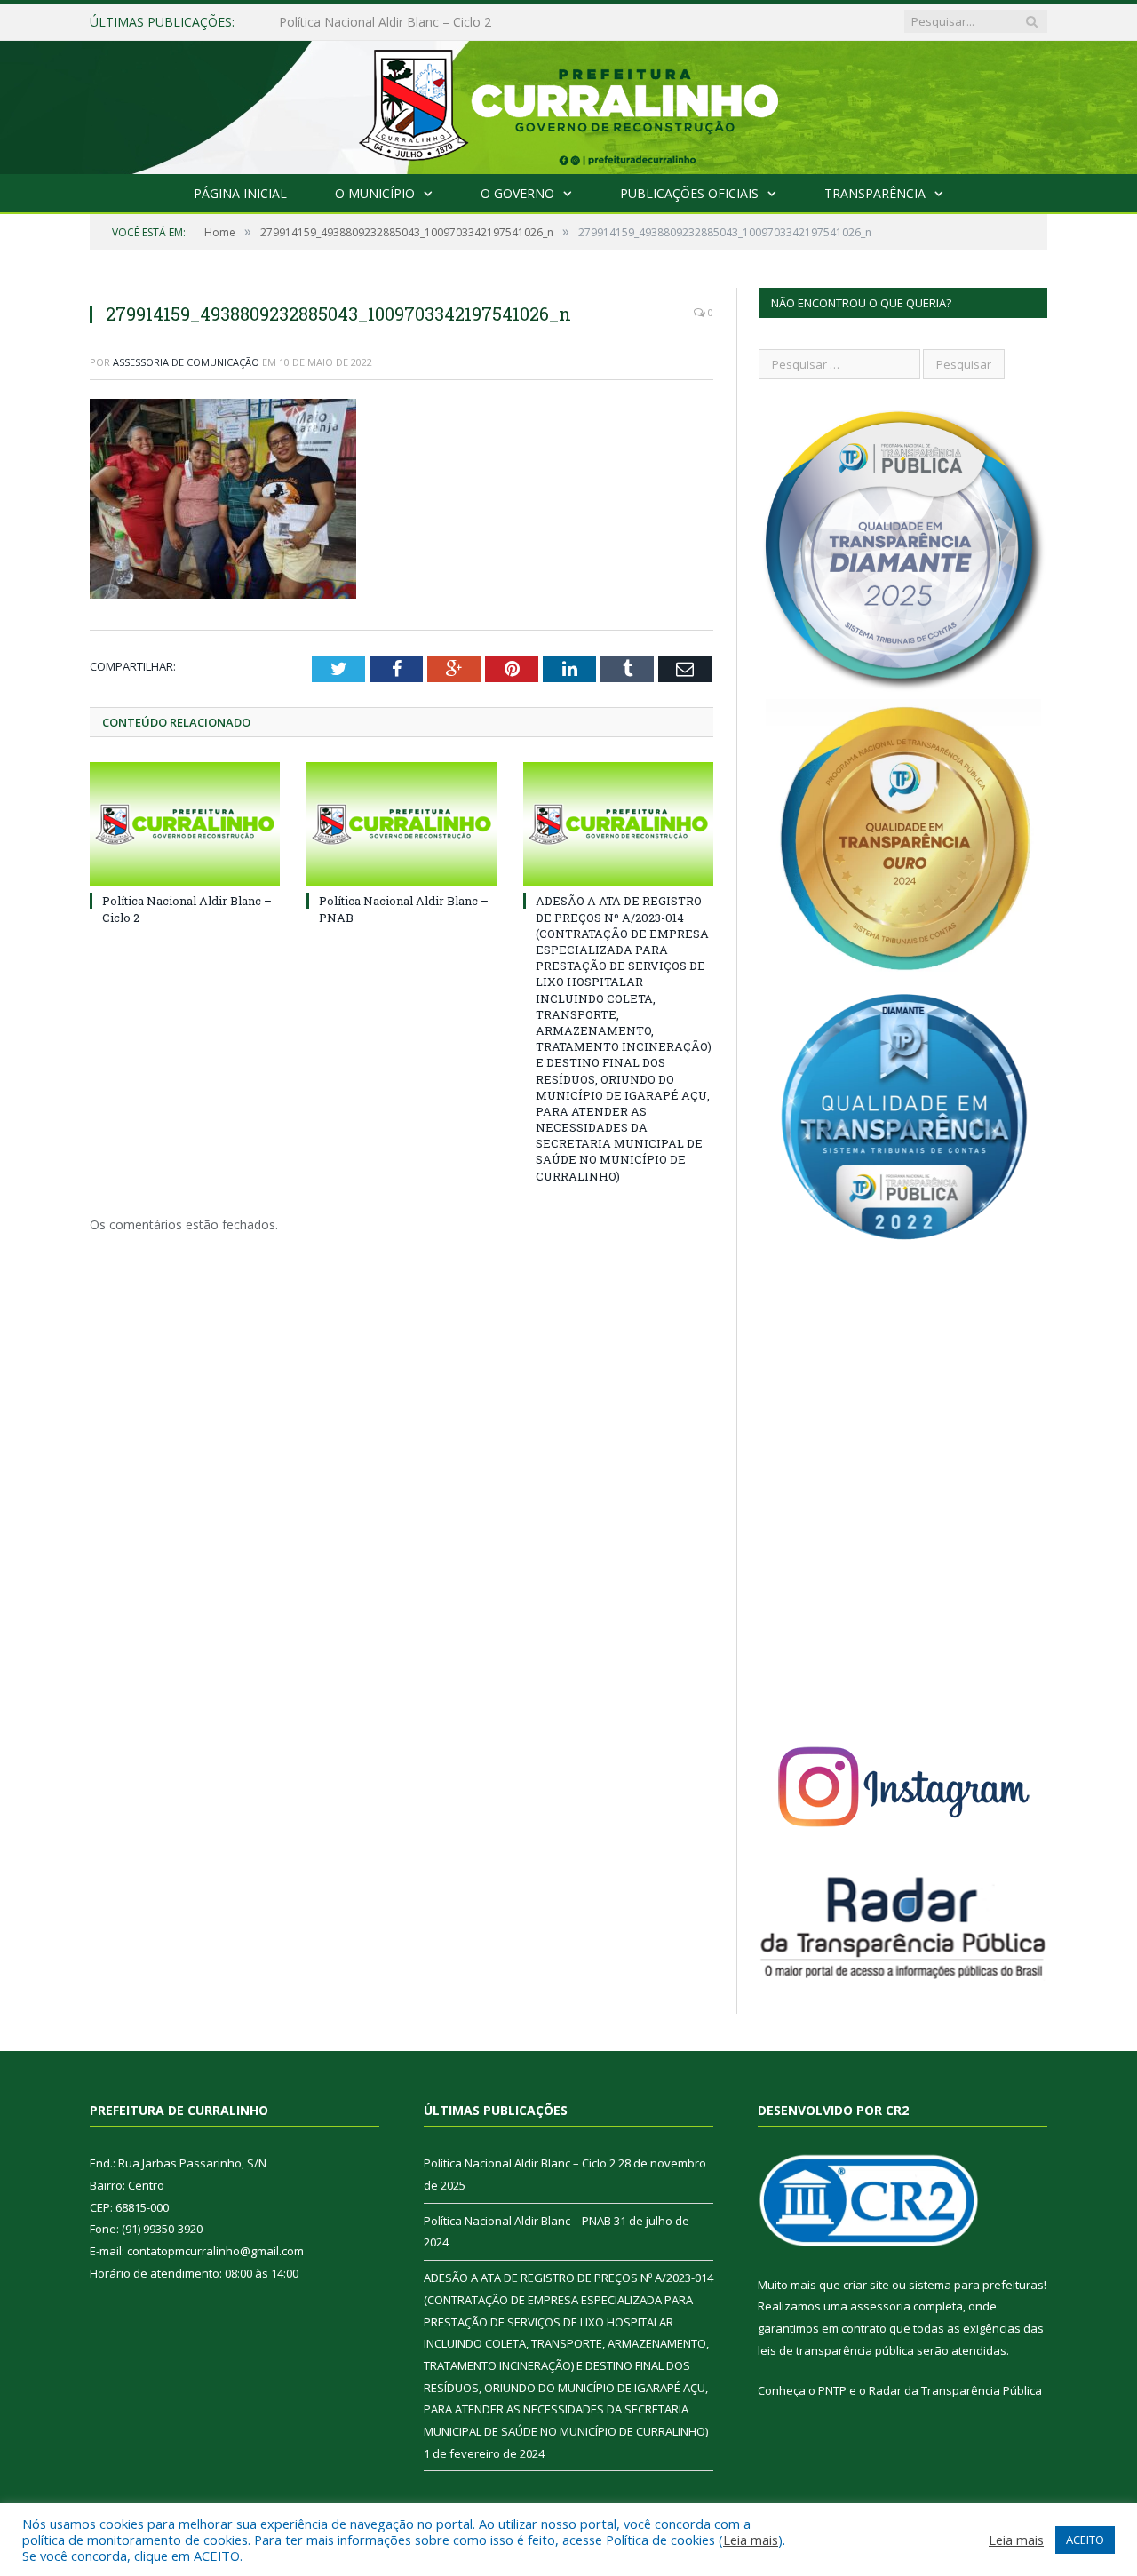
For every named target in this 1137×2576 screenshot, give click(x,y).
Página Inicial (240, 193)
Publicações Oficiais (689, 193)
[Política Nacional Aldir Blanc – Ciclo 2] (185, 824)
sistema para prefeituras (976, 2285)
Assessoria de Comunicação (186, 362)
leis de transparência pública (836, 2350)
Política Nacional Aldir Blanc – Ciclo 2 (520, 2163)
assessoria (880, 2306)
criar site (866, 2285)
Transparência (875, 193)
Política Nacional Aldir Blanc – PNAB (383, 22)
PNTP (832, 2390)
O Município (375, 193)
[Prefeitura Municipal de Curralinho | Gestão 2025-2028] (568, 103)
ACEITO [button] (1085, 2540)
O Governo (517, 193)
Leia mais (751, 2540)
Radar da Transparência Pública (955, 2390)
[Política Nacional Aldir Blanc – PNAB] (402, 824)
